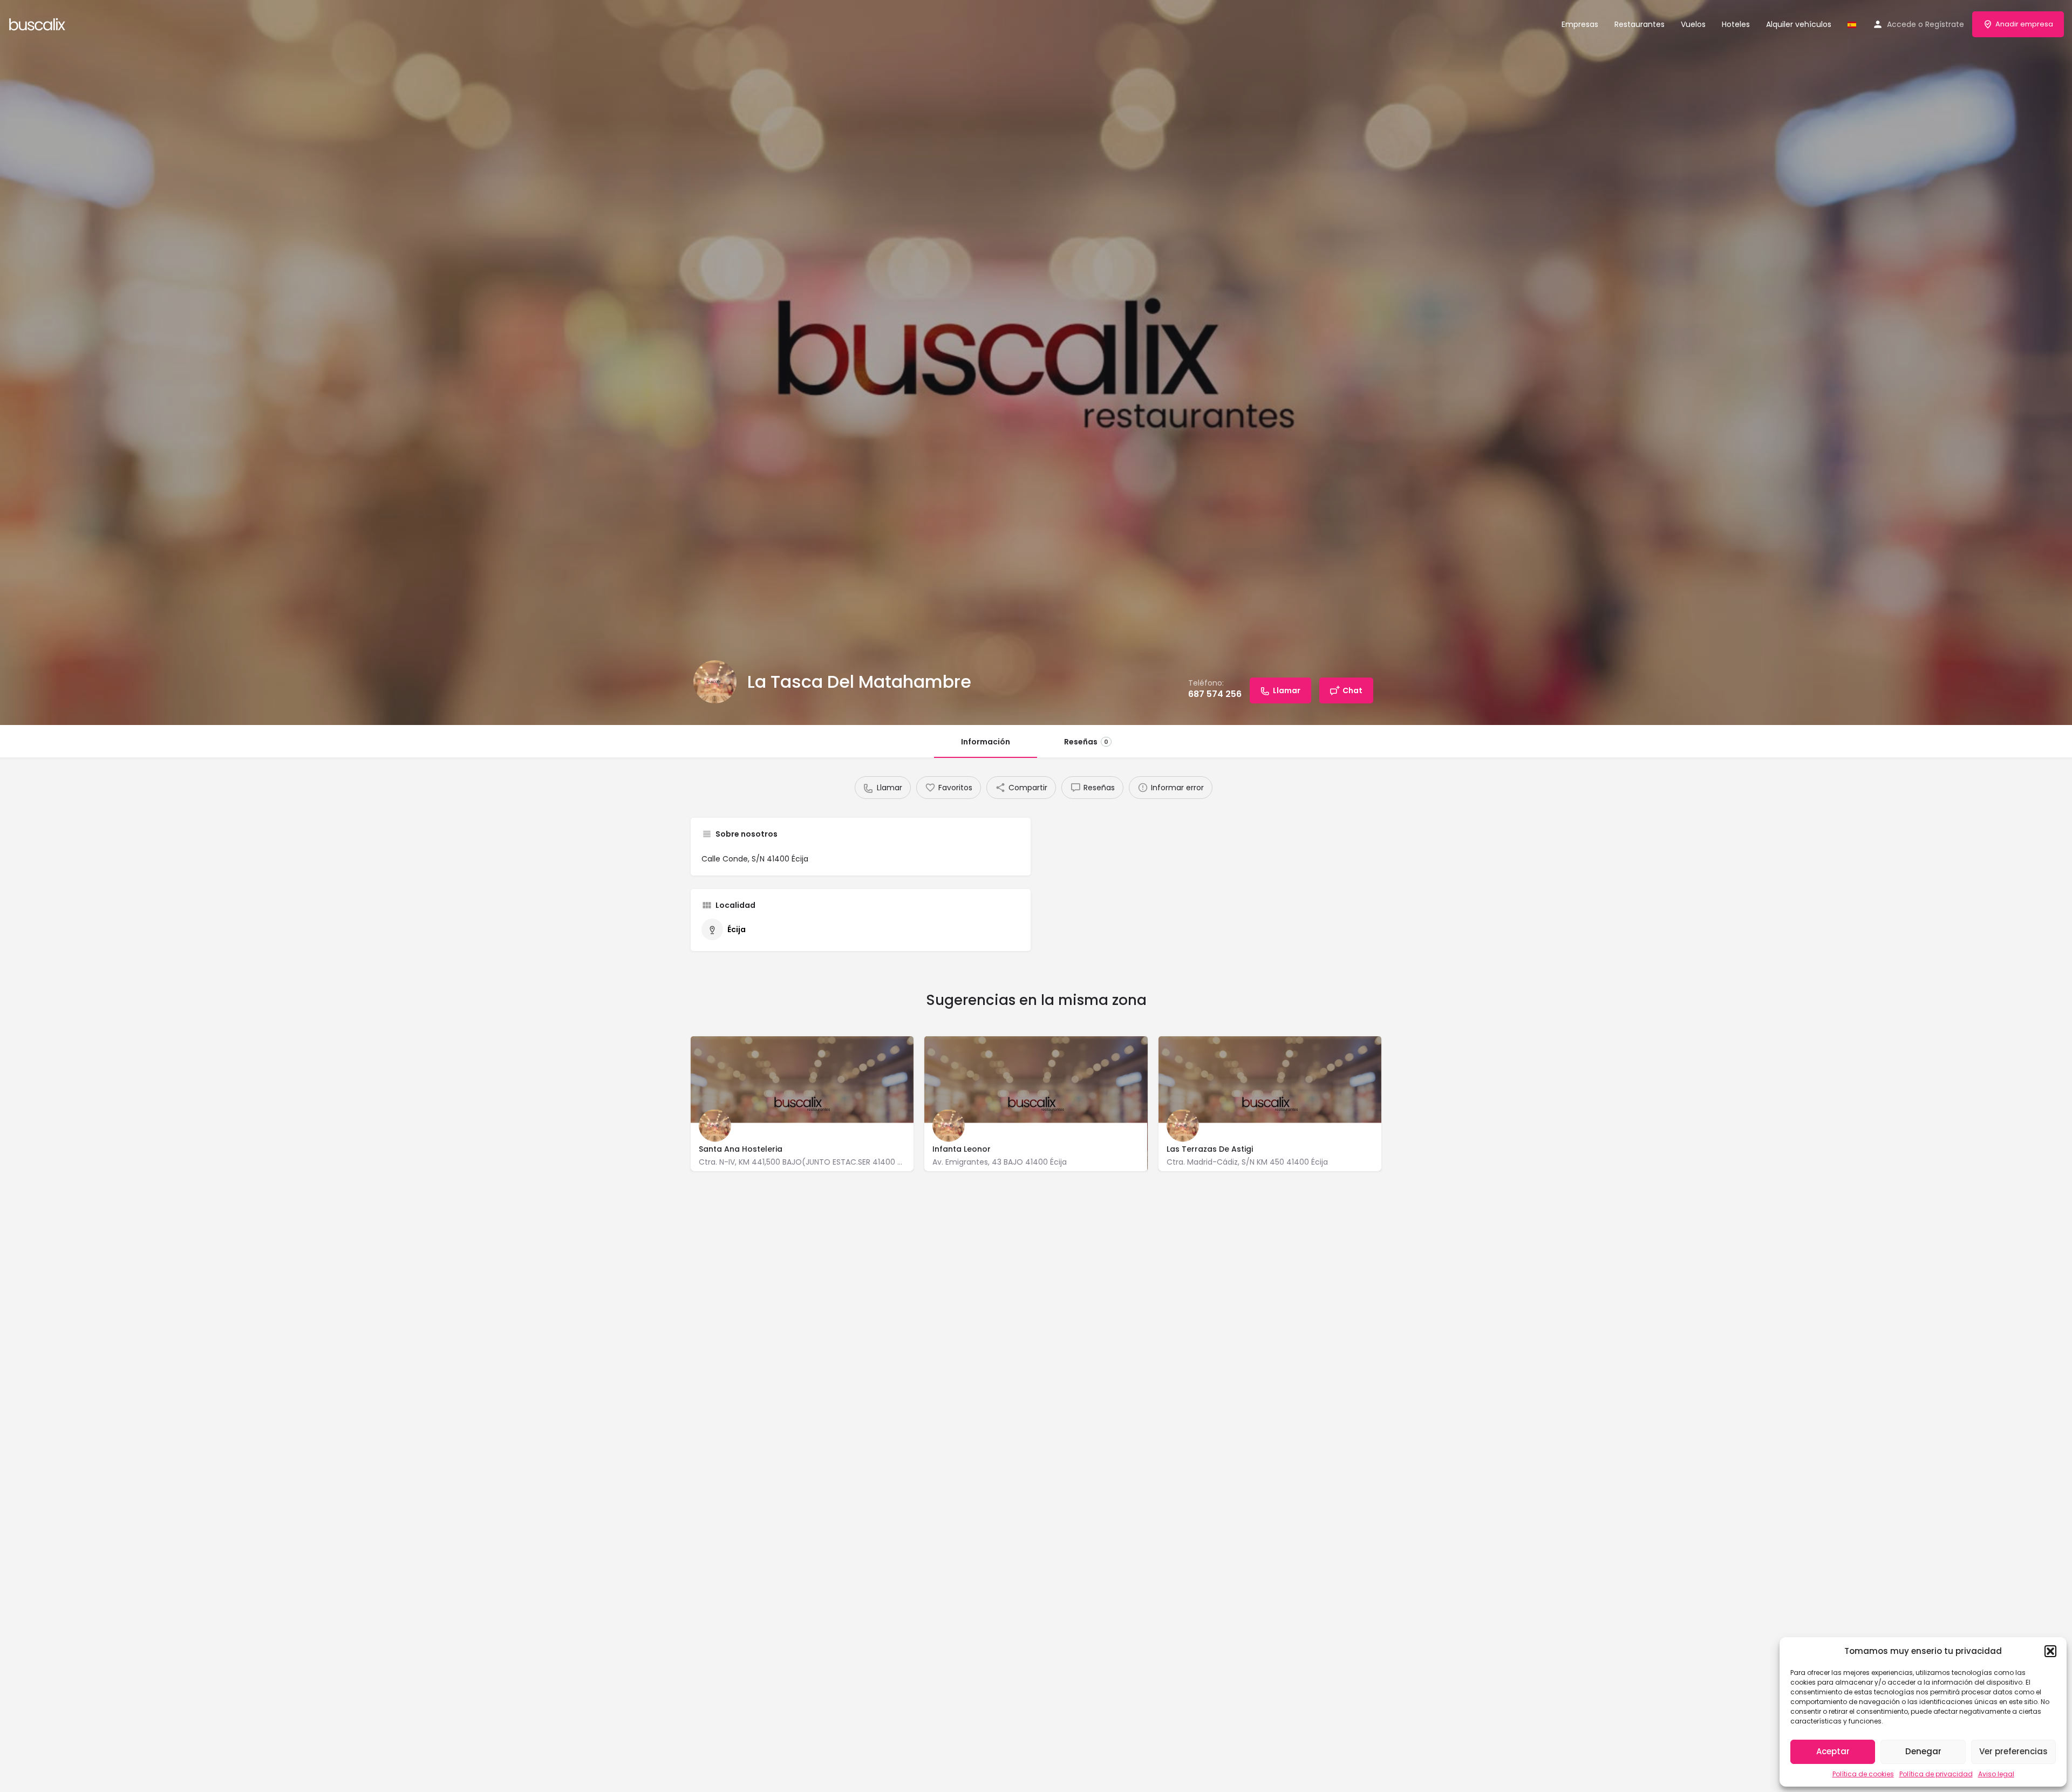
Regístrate (1945, 24)
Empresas (1580, 24)
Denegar (1923, 1751)
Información (986, 742)
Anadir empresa (2024, 24)
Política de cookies (1863, 1774)
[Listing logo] (715, 682)
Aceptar (1833, 1751)
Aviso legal (1996, 1774)
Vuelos (1693, 24)
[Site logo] (39, 23)
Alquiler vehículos (1799, 24)
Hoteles (1736, 24)
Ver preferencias (2013, 1751)
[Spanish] (1852, 24)
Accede (1901, 24)
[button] (2050, 1651)
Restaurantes (1640, 24)
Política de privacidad (1936, 1774)
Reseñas (1086, 742)
